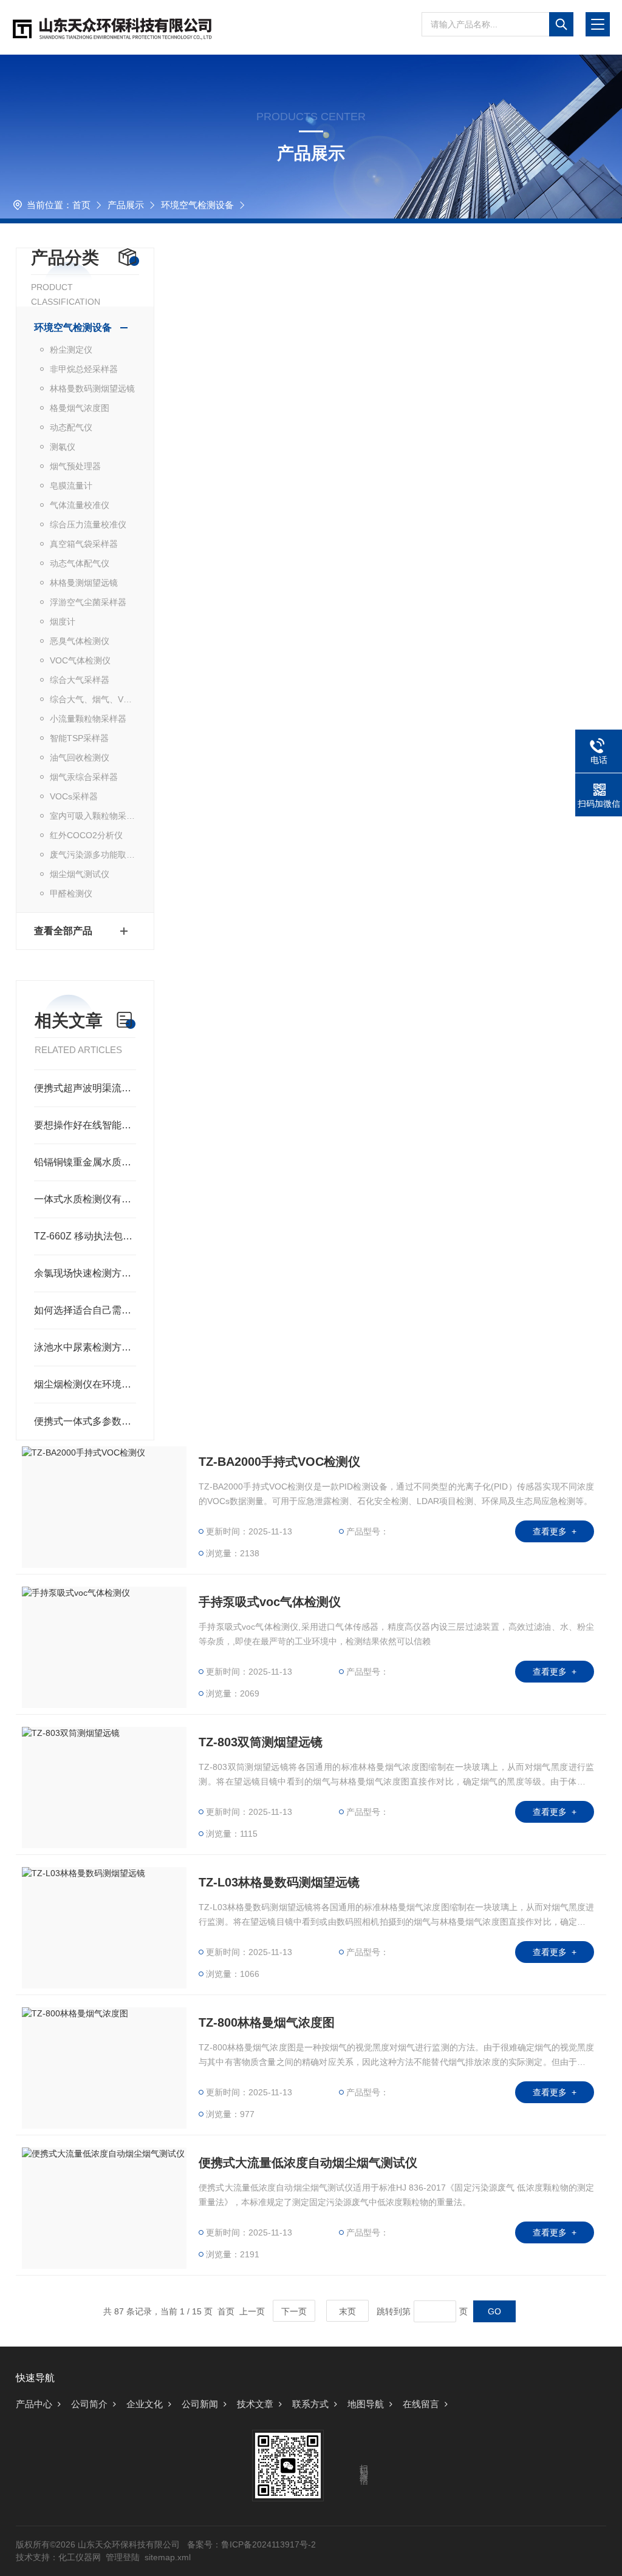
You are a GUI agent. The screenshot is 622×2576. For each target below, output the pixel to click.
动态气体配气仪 (80, 563)
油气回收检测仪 (80, 758)
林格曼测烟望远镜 (84, 583)
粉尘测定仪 (71, 350)
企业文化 (145, 2404)
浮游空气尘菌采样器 (88, 602)
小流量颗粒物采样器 (88, 719)
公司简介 (89, 2404)
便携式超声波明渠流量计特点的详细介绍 (85, 1088)
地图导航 (366, 2404)
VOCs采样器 (74, 796)
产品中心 (34, 2404)
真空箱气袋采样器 (84, 544)
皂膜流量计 (71, 486)
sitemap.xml (168, 2557)
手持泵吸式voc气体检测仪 (270, 1602)
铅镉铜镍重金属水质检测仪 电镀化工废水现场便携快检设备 (85, 1162)
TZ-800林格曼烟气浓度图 (267, 2022)
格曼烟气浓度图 (80, 408)
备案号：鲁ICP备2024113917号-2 (251, 2544)
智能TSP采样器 (79, 738)
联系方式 (310, 2404)
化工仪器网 (80, 2557)
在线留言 (421, 2404)
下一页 (294, 2311)
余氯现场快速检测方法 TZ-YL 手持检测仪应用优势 (85, 1273)
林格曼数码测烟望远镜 (92, 388)
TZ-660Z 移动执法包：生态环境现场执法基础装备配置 (85, 1236)
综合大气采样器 (80, 680)
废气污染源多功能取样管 (93, 855)
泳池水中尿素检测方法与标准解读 (85, 1347)
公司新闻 (200, 2404)
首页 (81, 205)
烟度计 (63, 622)
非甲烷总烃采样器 (84, 369)
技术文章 (255, 2404)
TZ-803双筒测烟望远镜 (261, 1742)
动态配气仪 (71, 427)
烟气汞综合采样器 (84, 777)
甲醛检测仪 (71, 893)
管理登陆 (123, 2557)
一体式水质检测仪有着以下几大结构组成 (85, 1199)
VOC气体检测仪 (80, 660)
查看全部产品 (63, 931)
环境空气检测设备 (197, 205)
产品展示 (126, 205)
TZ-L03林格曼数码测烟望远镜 (279, 1882)
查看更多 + (555, 1531)
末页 (347, 2311)
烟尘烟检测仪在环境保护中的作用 (85, 1384)
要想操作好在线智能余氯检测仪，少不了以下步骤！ (85, 1125)
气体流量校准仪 (80, 505)
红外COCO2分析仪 (86, 835)
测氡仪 (63, 447)
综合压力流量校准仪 (88, 524)
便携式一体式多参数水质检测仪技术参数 (85, 1421)
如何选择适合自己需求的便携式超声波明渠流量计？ (85, 1310)
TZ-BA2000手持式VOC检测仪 (279, 1462)
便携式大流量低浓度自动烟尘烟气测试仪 (308, 2163)
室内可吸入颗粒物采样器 (93, 816)
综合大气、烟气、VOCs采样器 (93, 699)
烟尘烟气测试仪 (80, 874)
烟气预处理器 (75, 466)
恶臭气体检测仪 (80, 641)
